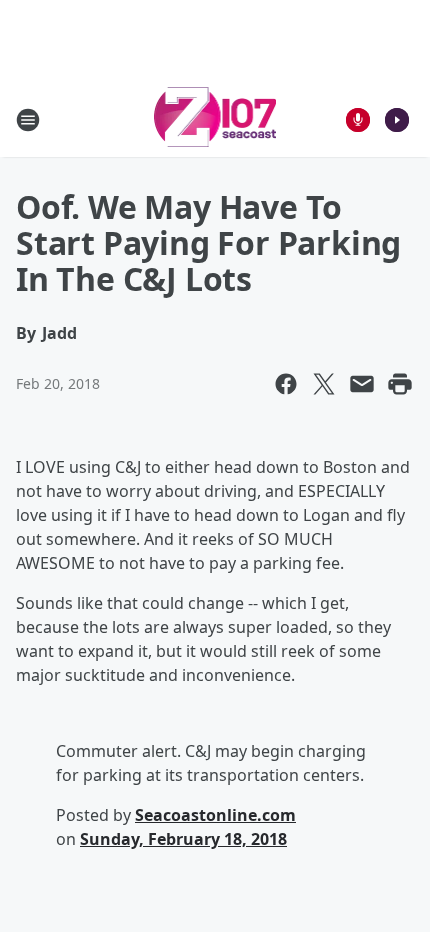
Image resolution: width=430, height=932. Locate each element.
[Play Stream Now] (397, 120)
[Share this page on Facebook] (286, 384)
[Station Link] (215, 119)
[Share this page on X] (324, 384)
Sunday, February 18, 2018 (183, 839)
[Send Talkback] (358, 120)
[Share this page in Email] (362, 384)
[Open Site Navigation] (28, 120)
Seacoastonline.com (215, 815)
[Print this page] (400, 384)
